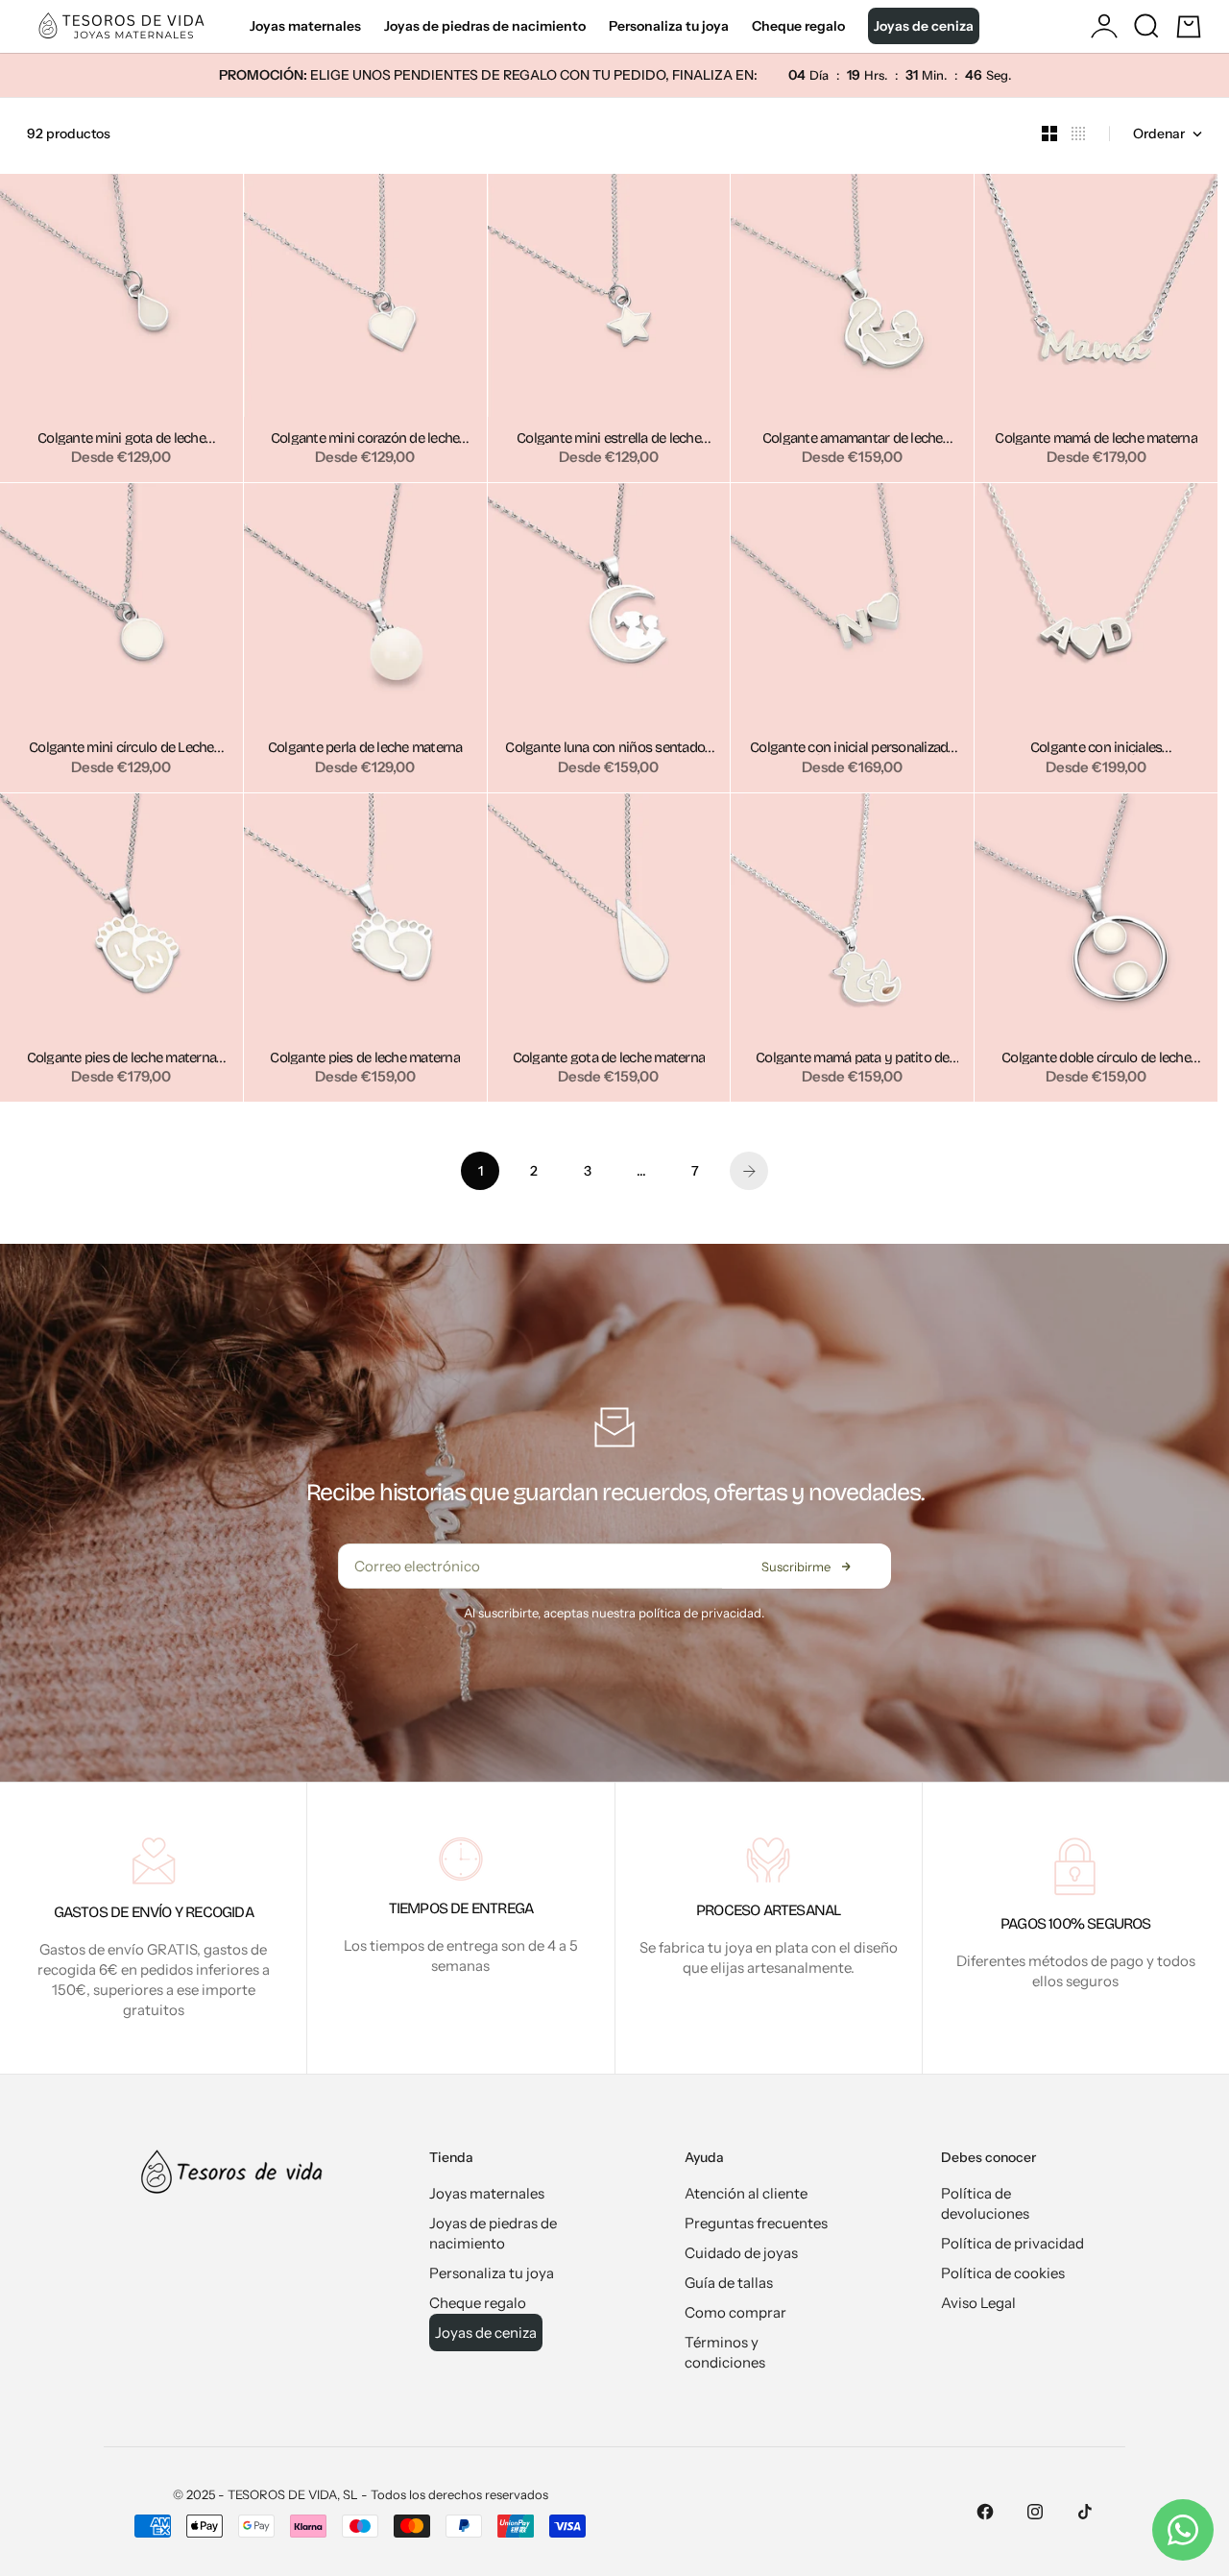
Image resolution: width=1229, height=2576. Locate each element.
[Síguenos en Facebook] (985, 2512)
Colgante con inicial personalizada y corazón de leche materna (853, 748)
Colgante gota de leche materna (609, 1058)
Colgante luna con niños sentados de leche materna (608, 748)
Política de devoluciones (985, 2203)
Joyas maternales (305, 26)
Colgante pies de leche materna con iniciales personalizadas (122, 1058)
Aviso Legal (978, 2303)
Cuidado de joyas (741, 2253)
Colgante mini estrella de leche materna (609, 439)
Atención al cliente (746, 2193)
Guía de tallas (729, 2283)
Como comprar (735, 2312)
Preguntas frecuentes (756, 2223)
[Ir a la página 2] (749, 1171)
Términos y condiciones (725, 2352)
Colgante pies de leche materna (365, 1058)
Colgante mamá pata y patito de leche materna (853, 1058)
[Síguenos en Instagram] (1035, 2512)
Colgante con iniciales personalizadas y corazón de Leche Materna (1096, 748)
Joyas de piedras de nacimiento (485, 26)
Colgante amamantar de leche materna (853, 439)
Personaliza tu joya (669, 26)
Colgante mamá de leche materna (1096, 439)
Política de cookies (1003, 2273)
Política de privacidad (1012, 2243)
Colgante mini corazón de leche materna (365, 439)
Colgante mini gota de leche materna (121, 439)
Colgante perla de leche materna (365, 748)
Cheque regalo (798, 26)
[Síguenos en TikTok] (1085, 2512)
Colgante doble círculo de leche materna (1096, 1058)
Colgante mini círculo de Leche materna (121, 748)
